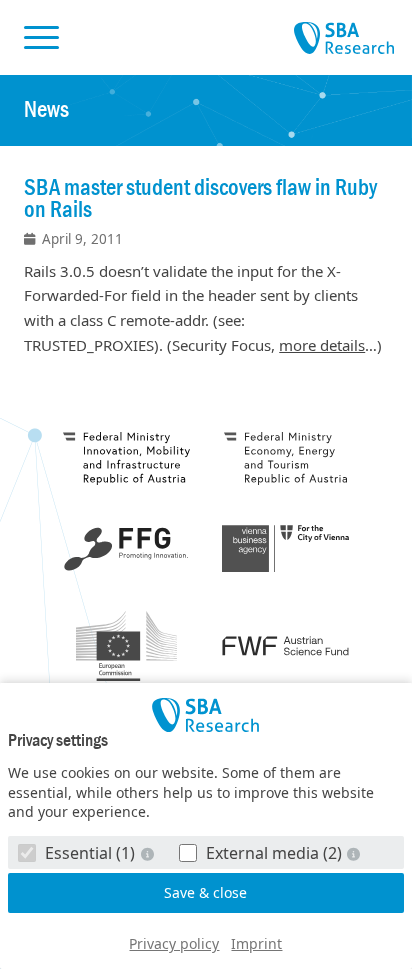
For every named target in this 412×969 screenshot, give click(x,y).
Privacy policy (174, 943)
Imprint (256, 943)
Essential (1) (90, 853)
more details (322, 345)
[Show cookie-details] (149, 853)
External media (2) (274, 853)
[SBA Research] (206, 715)
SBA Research (344, 39)
